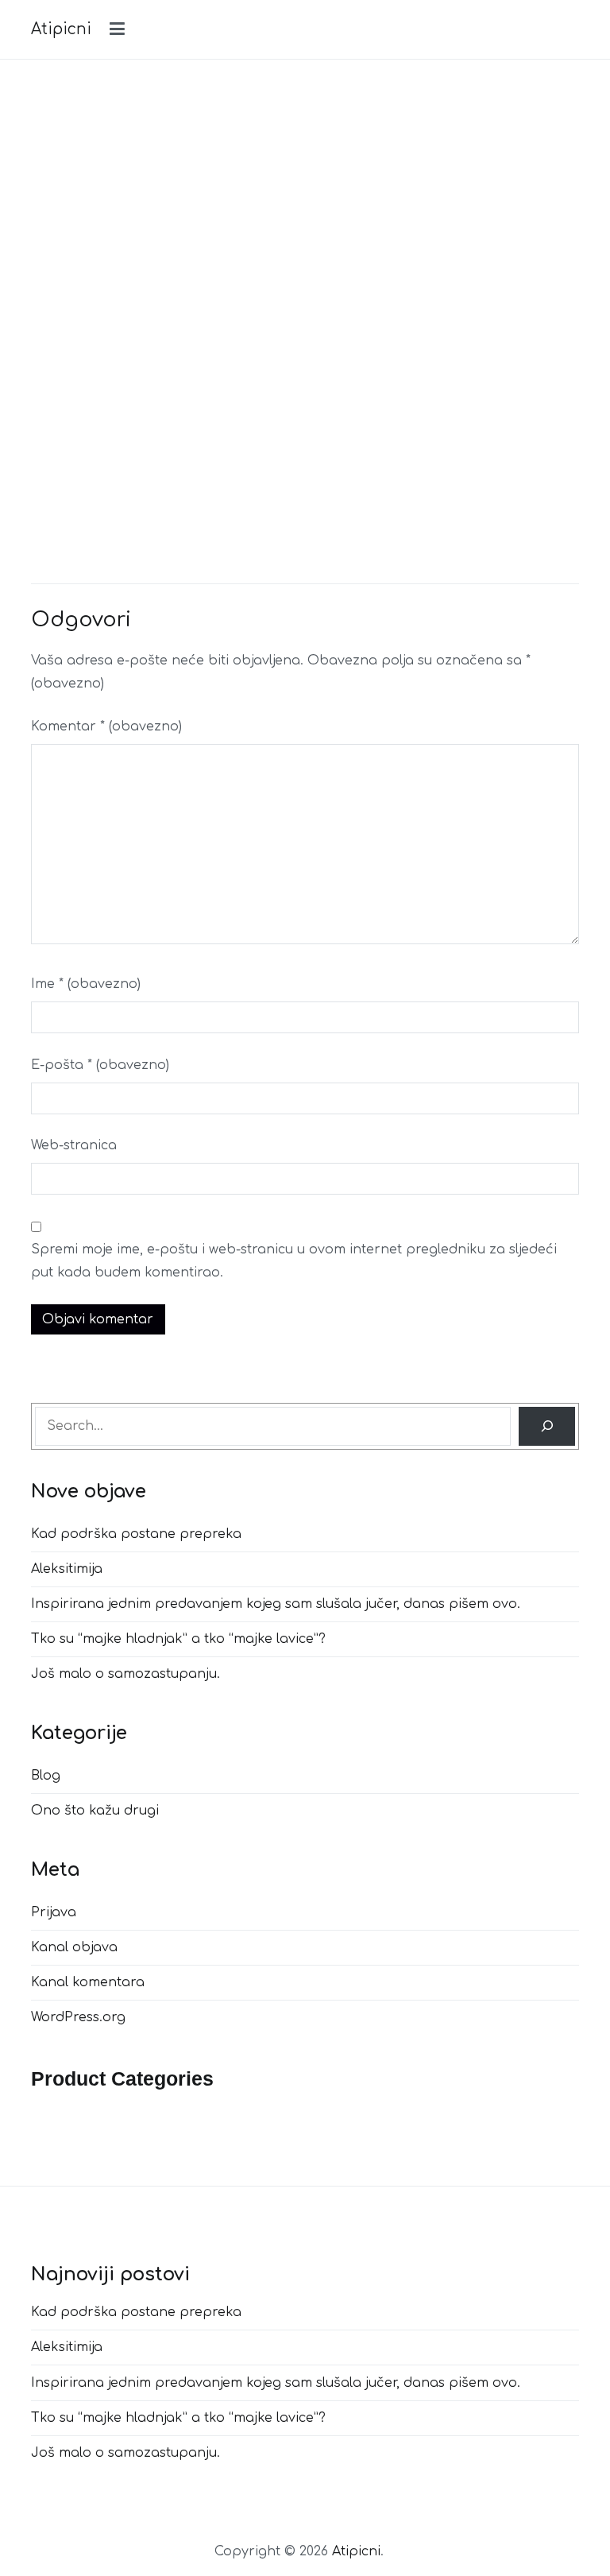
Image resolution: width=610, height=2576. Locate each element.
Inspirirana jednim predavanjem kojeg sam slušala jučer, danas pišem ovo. (276, 1604)
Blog (46, 1776)
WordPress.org (78, 2017)
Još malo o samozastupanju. (125, 1674)
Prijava (54, 1912)
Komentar (106, 726)
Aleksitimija (67, 1569)
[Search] (547, 1426)
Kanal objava (74, 1947)
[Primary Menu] (117, 29)
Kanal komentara (88, 1982)
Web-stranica (74, 1145)
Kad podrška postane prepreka (136, 1534)
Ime (86, 984)
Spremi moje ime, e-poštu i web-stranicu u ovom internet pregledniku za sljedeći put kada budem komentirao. (294, 1261)
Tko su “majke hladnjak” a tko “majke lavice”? (178, 1639)
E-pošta (100, 1065)
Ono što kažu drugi (95, 1811)
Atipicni (61, 29)
